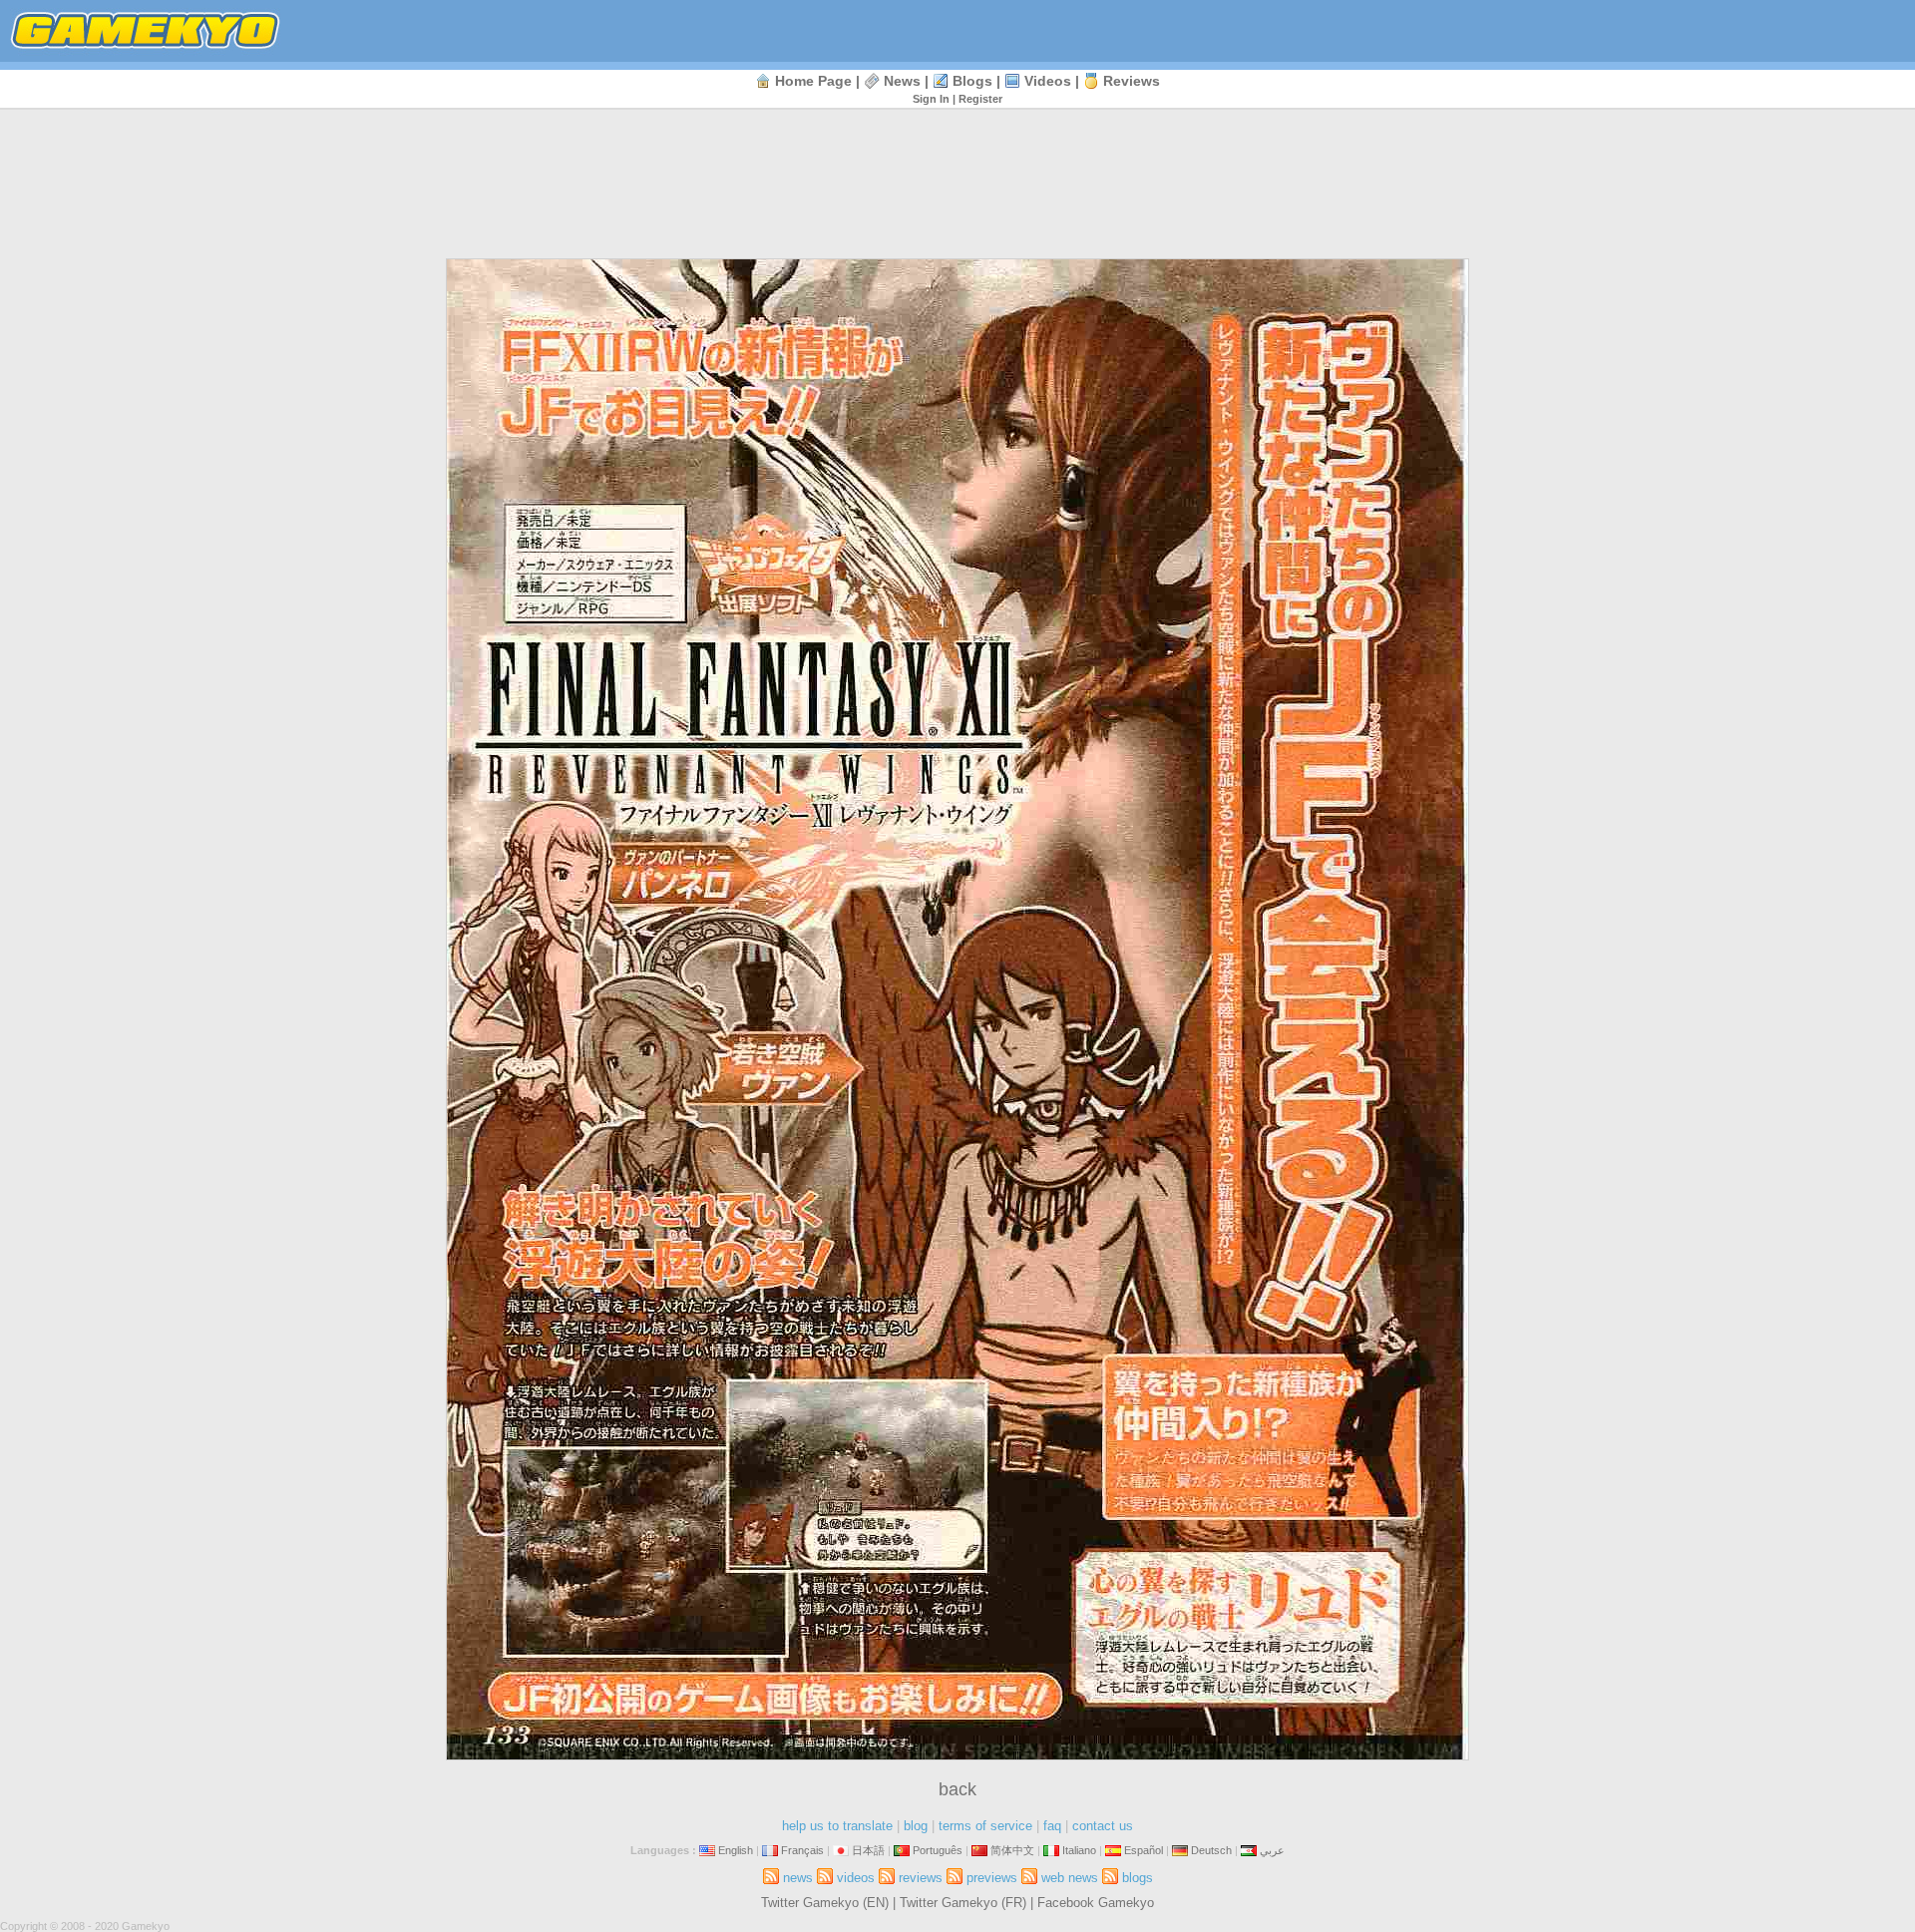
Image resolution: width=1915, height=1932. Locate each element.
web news (1070, 1878)
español (1144, 1850)
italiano (1079, 1850)
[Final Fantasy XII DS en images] (957, 1756)
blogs (972, 81)
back (957, 1789)
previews (992, 1878)
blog (916, 1826)
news (902, 81)
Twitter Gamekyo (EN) (825, 1903)
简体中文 (1012, 1850)
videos (1048, 81)
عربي (1272, 1850)
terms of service (985, 1826)
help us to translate (837, 1826)
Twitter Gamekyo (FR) (963, 1903)
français (802, 1850)
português (938, 1850)
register (980, 99)
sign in (931, 99)
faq (1052, 1826)
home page (813, 81)
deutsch (1211, 1850)
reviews (1132, 81)
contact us (1103, 1826)
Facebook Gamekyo (1096, 1903)
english (736, 1850)
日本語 (868, 1850)
